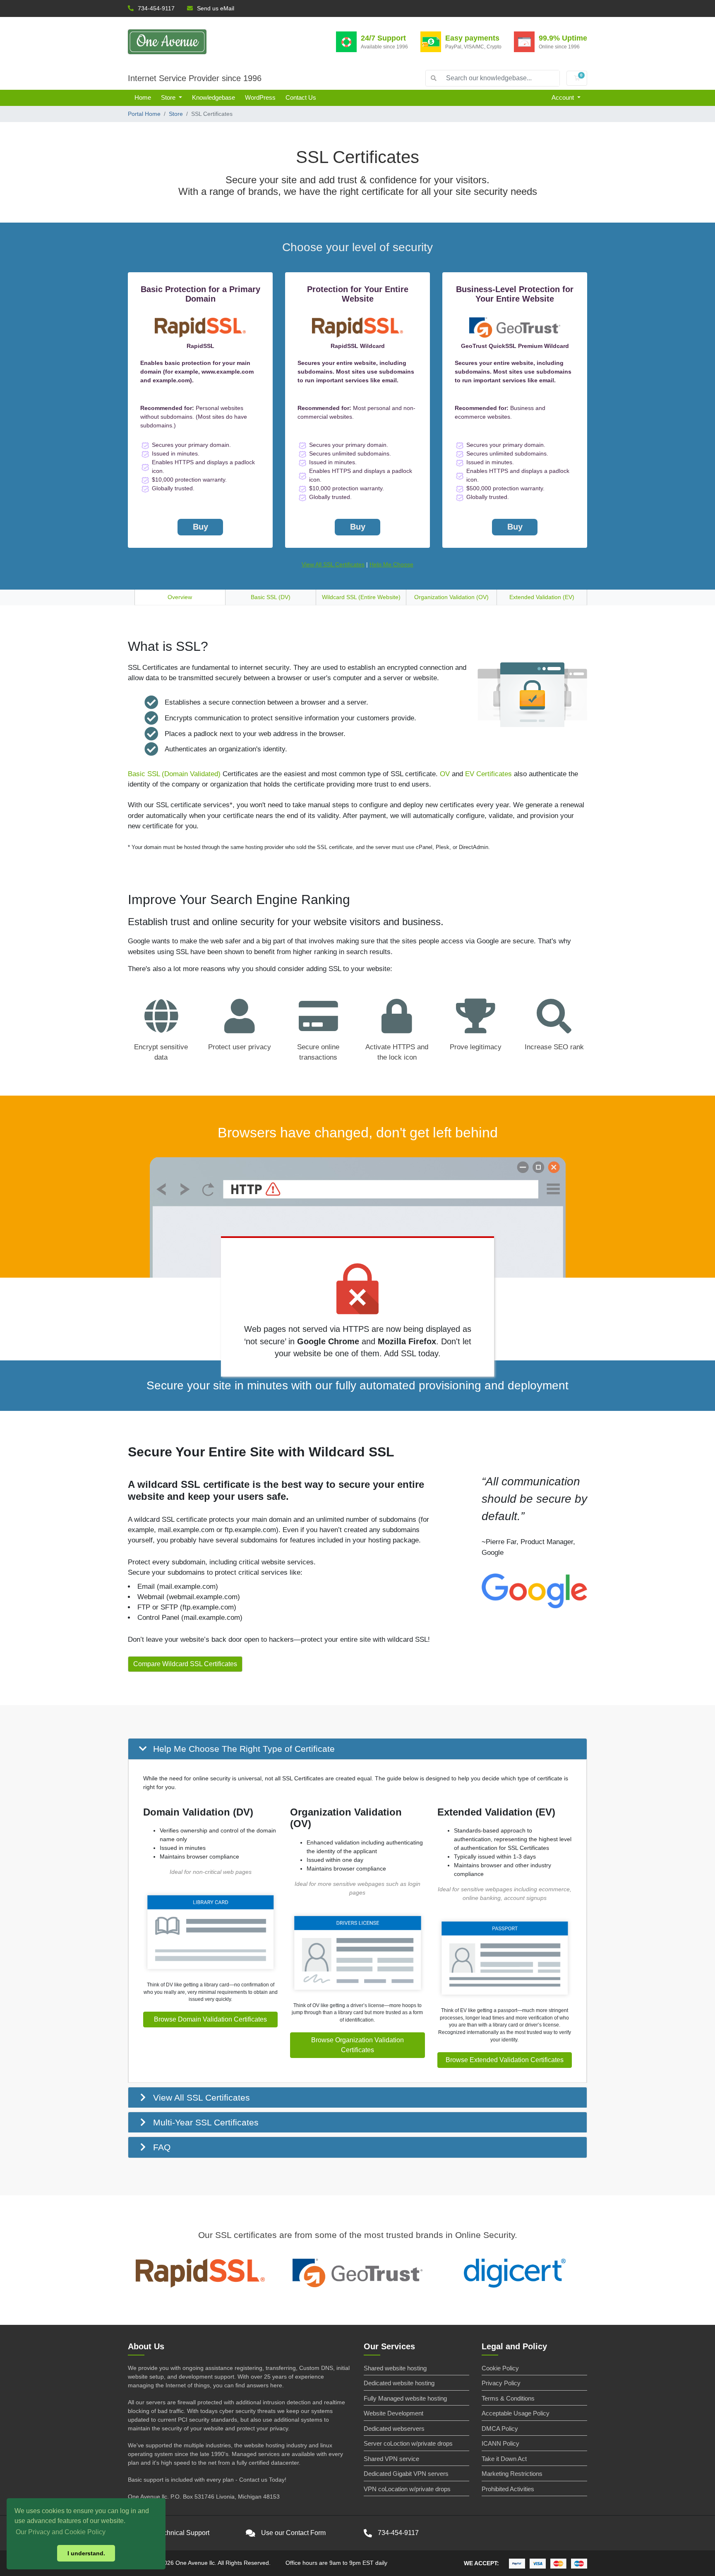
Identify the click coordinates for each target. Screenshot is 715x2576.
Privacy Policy (501, 2383)
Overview (180, 597)
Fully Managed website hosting (405, 2398)
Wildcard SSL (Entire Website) (361, 597)
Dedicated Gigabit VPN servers (406, 2474)
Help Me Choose (391, 564)
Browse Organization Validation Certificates (357, 2045)
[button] (357, 1749)
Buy (200, 527)
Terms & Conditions (508, 2398)
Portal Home (144, 114)
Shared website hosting (395, 2368)
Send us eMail (216, 8)
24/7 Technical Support (176, 2533)
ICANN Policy (500, 2443)
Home (143, 97)
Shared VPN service (391, 2459)
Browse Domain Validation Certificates (210, 2019)
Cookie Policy (500, 2368)
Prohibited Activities (508, 2489)
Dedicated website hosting (399, 2383)
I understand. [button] (86, 2553)
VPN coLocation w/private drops (407, 2489)
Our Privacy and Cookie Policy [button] (61, 2532)
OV (445, 774)
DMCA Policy (500, 2428)
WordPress (260, 97)
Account (564, 97)
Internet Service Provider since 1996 (195, 78)
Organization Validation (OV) (451, 597)
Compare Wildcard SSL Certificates (185, 1664)
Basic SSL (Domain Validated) (174, 774)
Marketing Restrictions (512, 2474)
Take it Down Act (504, 2459)
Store (169, 97)
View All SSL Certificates (333, 564)
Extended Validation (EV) (542, 597)
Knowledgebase (214, 97)
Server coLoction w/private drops (408, 2443)
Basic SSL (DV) (271, 597)
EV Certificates (488, 774)
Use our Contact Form (293, 2533)
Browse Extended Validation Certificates (505, 2060)
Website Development (393, 2413)
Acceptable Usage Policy (516, 2413)
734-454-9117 (156, 8)
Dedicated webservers (394, 2428)
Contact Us (301, 97)
